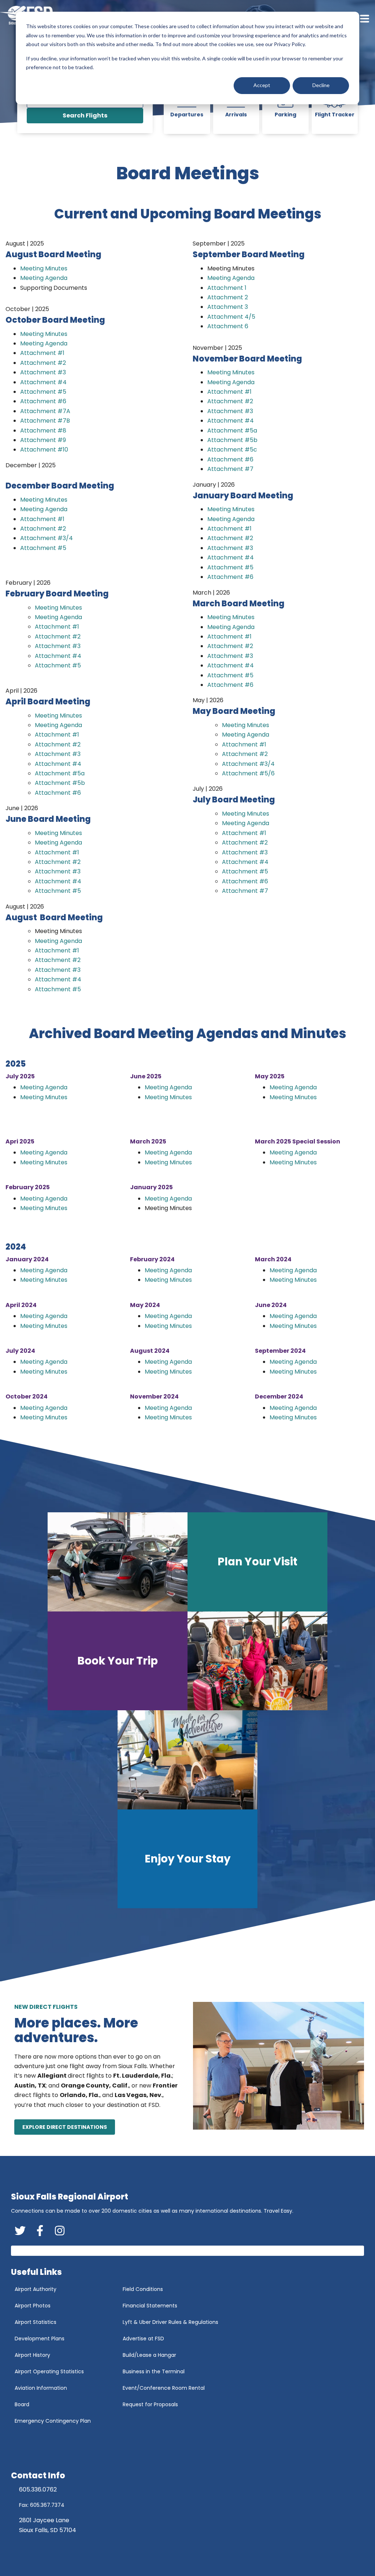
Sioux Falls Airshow (248, 1668)
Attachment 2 (228, 297)
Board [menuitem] (22, 2404)
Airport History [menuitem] (32, 2355)
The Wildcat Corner (192, 1878)
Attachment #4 (43, 382)
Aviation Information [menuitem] (41, 2388)
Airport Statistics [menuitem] (36, 2322)
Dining (233, 1610)
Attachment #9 (43, 440)
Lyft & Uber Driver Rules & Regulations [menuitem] (170, 2322)
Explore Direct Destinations (65, 2127)
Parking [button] (285, 115)
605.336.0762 (38, 2489)
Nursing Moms (243, 1659)
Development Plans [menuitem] (40, 2339)
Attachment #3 (43, 372)
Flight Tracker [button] (335, 115)
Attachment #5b (60, 783)
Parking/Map (241, 1572)
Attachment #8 (43, 430)
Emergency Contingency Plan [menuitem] (53, 2421)
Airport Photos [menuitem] (33, 2306)
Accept (262, 85)
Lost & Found (242, 1620)
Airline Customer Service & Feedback (122, 1709)
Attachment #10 (44, 450)
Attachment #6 (43, 401)
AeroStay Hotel (244, 1639)
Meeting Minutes (44, 268)
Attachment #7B (45, 421)
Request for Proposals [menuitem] (150, 2404)
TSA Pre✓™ (239, 1629)
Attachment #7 (230, 469)
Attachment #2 (43, 363)
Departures (89, 1690)
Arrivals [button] (236, 115)
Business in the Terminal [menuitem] (154, 2371)
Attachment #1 (42, 353)
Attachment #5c (232, 450)
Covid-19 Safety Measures (108, 1670)
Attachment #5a (60, 773)
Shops (233, 1600)
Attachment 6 (228, 326)
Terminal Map (243, 1581)
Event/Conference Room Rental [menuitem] (164, 2388)
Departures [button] (187, 115)
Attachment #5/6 (248, 773)
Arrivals (83, 1680)
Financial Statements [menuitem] (150, 2306)
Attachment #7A (45, 411)
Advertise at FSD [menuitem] (143, 2339)
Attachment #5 (43, 392)
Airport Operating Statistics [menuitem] (49, 2371)
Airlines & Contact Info (103, 1700)
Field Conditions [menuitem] (143, 2289)
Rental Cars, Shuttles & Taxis (261, 1591)
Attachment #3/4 (47, 538)
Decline (321, 85)
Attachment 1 (227, 288)
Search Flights (85, 115)
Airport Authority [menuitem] (36, 2289)
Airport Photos (243, 1649)
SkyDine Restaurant (191, 1868)
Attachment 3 (228, 307)
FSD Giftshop (183, 1888)
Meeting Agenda (44, 278)
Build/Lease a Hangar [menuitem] (149, 2355)
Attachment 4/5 (231, 317)
